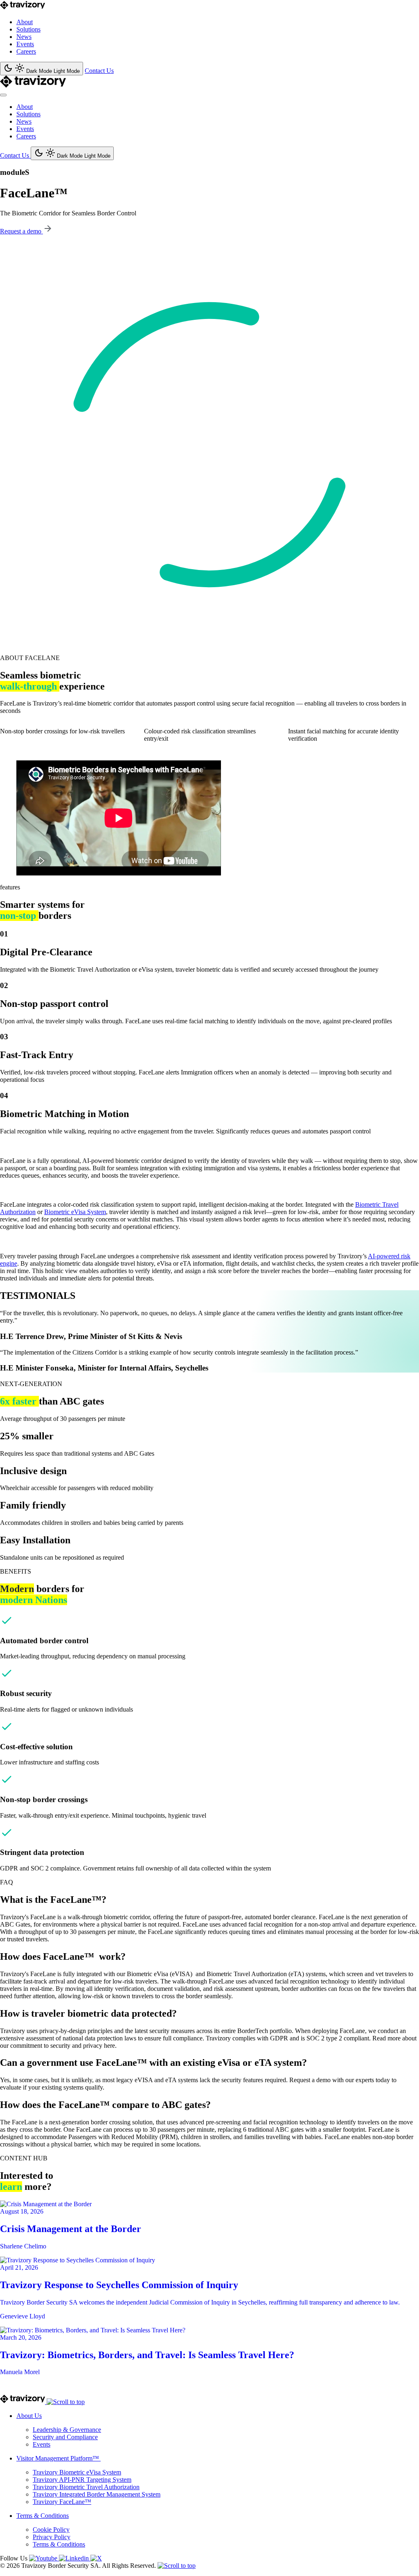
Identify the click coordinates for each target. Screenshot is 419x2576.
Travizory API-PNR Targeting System (82, 2480)
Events (25, 44)
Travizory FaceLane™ (62, 2502)
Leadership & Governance (67, 2430)
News (24, 37)
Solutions (28, 29)
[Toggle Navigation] (3, 95)
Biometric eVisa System (75, 1212)
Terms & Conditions (43, 2516)
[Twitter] (96, 2558)
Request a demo (21, 231)
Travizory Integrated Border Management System (97, 2494)
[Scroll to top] (66, 2402)
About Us (29, 2416)
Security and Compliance (65, 2437)
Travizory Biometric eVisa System (77, 2472)
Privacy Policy (52, 2537)
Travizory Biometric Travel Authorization (86, 2487)
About (25, 22)
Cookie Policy (51, 2530)
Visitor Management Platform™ (59, 2458)
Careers (26, 51)
